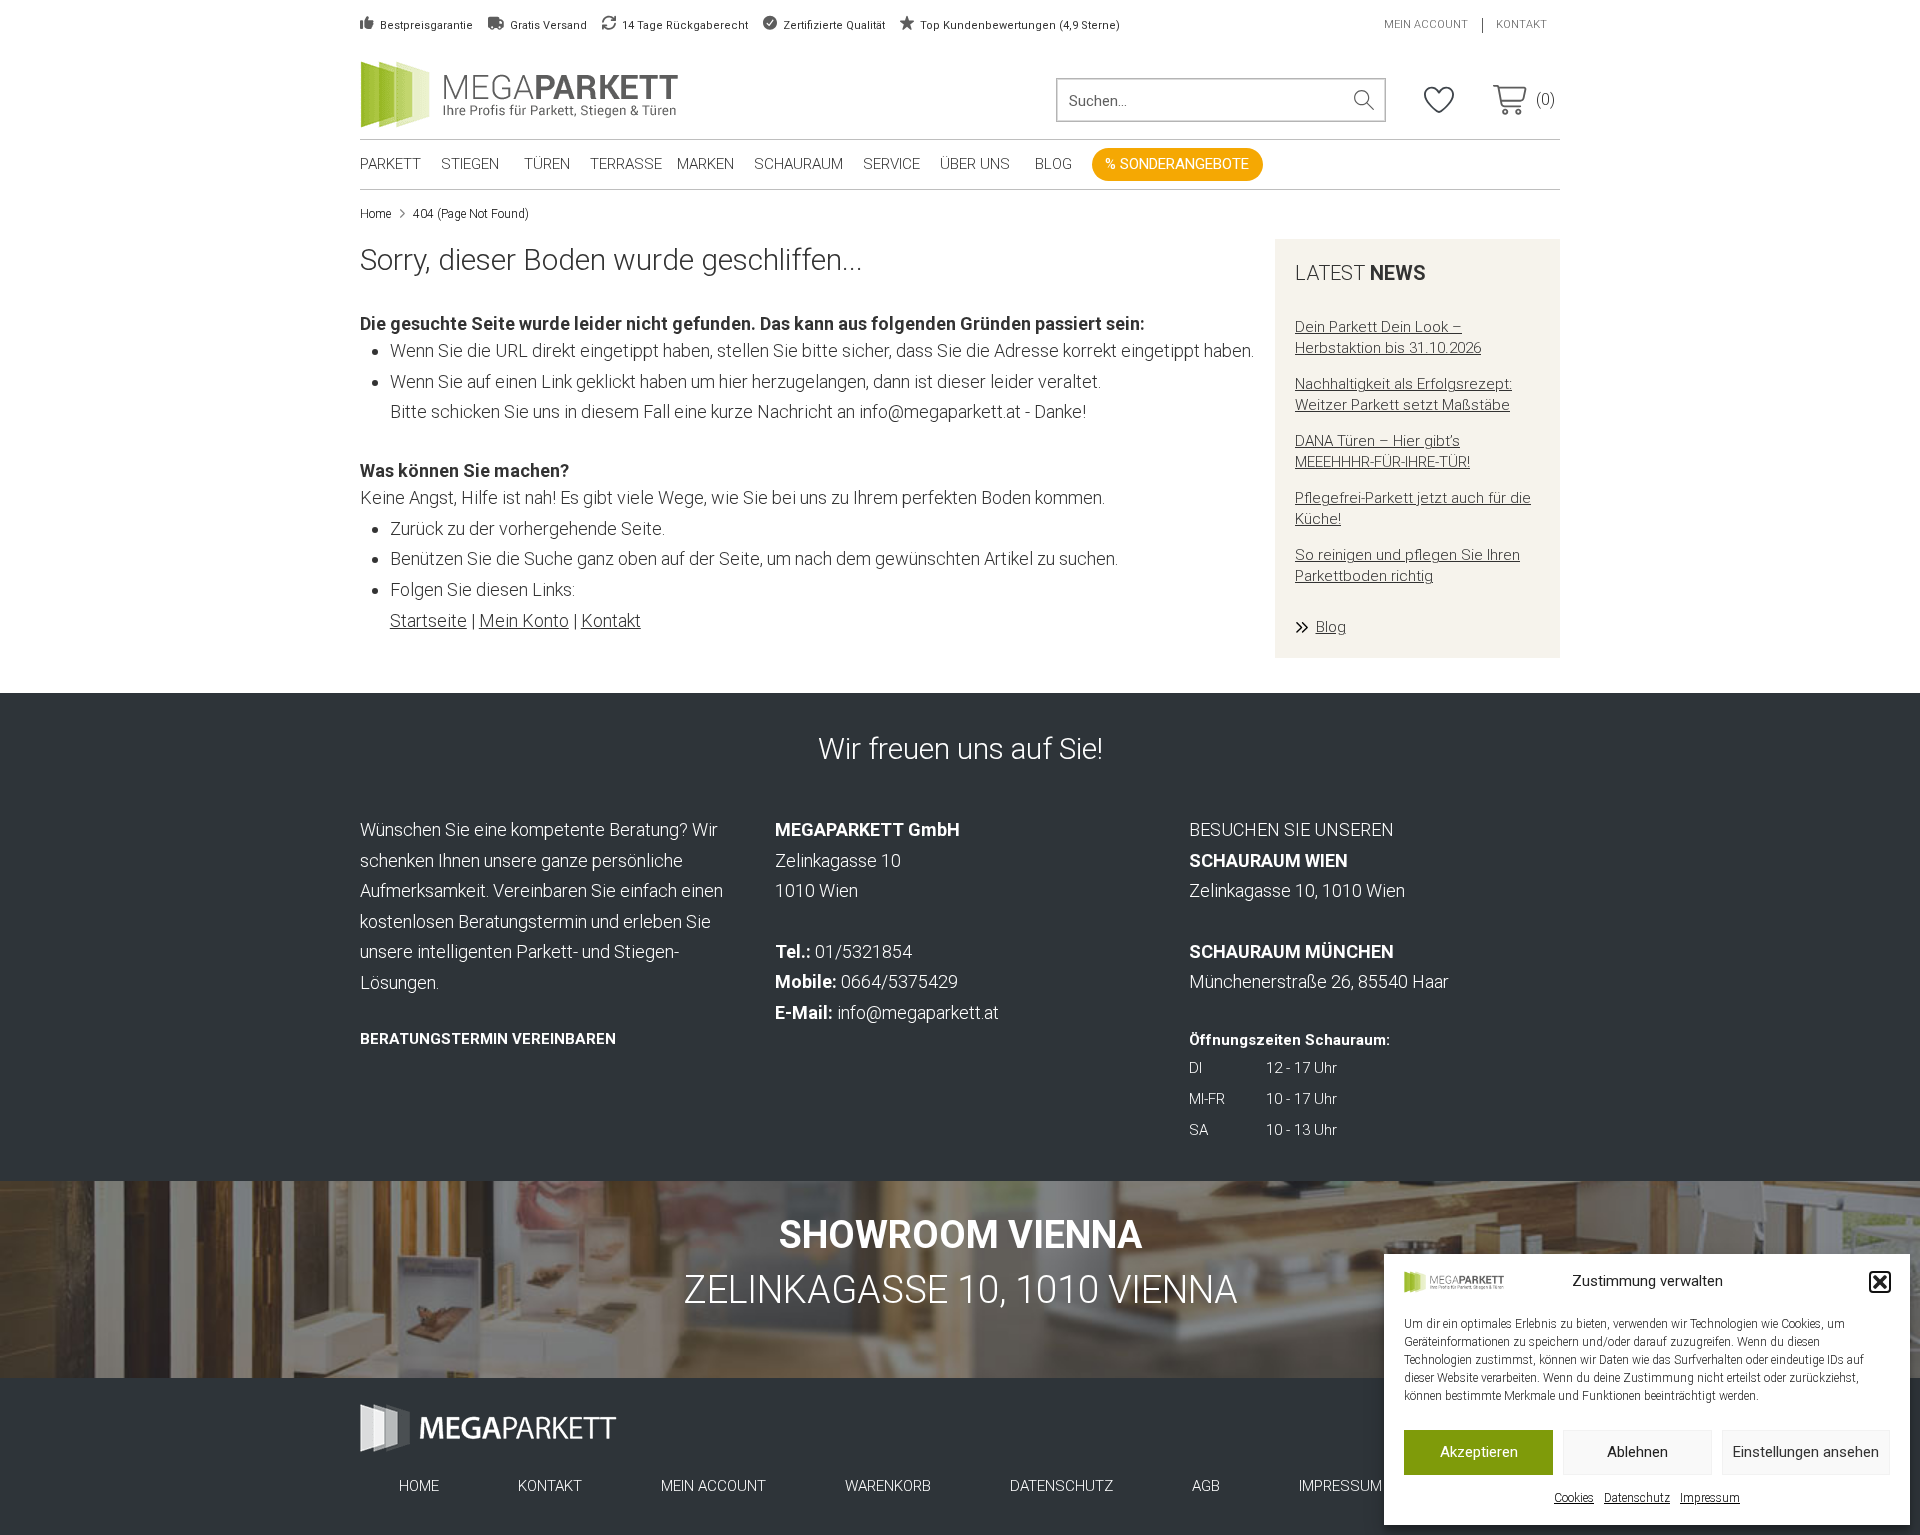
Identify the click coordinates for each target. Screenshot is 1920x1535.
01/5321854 (863, 951)
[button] (1880, 1282)
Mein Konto (524, 620)
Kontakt (611, 620)
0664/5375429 (899, 981)
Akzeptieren (1479, 1452)
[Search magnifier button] (1364, 100)
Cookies (1574, 1498)
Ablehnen (1637, 1452)
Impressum (1710, 1498)
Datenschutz (1637, 1498)
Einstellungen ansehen (1806, 1452)
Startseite (428, 620)
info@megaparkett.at (918, 1012)
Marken (705, 164)
